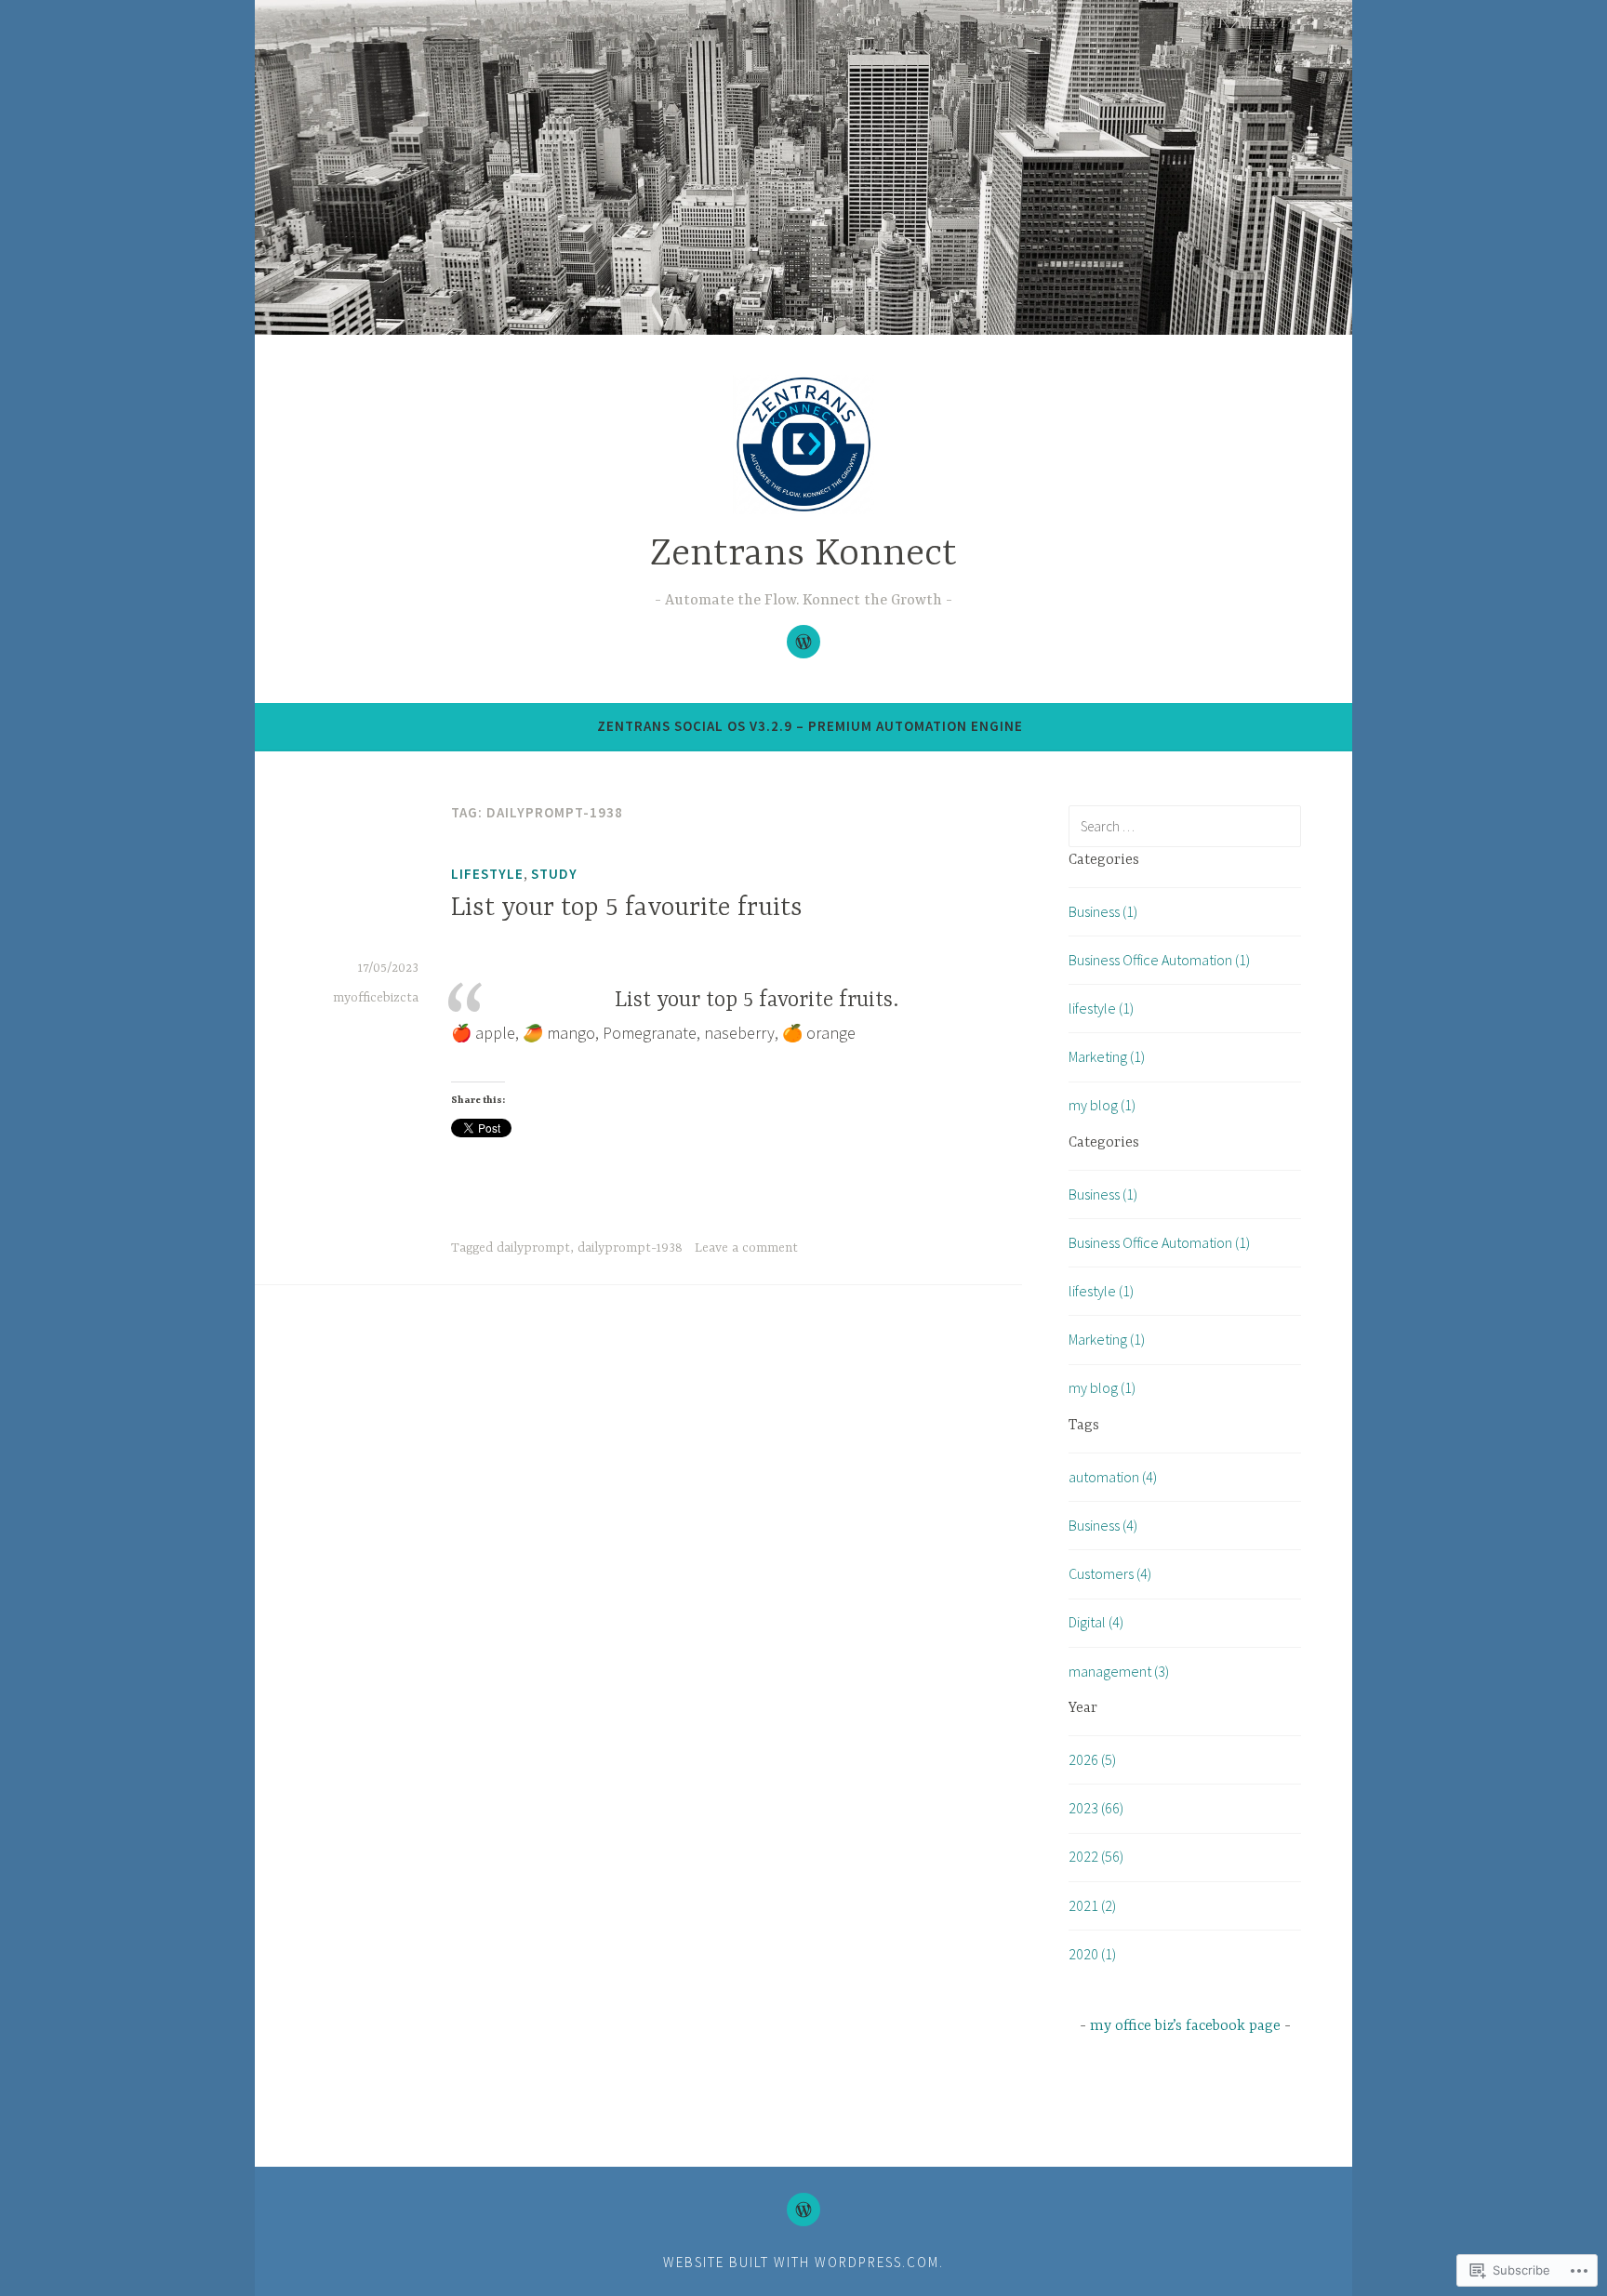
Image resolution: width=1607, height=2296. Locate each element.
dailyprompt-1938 (630, 1248)
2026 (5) (1092, 1759)
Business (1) (1103, 911)
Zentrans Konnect (803, 555)
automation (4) (1113, 1477)
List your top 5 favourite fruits (627, 909)
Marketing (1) (1107, 1056)
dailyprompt (533, 1248)
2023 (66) (1096, 1808)
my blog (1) (1102, 1105)
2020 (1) (1092, 1954)
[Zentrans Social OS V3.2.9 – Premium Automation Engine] (803, 642)
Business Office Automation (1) (1159, 960)
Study (554, 874)
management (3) (1119, 1671)
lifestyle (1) (1101, 1008)
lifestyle (487, 874)
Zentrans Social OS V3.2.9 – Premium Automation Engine (810, 726)
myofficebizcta (376, 998)
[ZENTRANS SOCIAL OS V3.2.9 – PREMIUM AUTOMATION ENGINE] (803, 2210)
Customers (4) (1110, 1573)
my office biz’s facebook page (1185, 2026)
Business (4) (1103, 1525)
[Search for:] (1185, 826)
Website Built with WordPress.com (801, 2262)
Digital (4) (1096, 1622)
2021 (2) (1092, 1905)
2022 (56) (1096, 1856)
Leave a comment (746, 1248)
